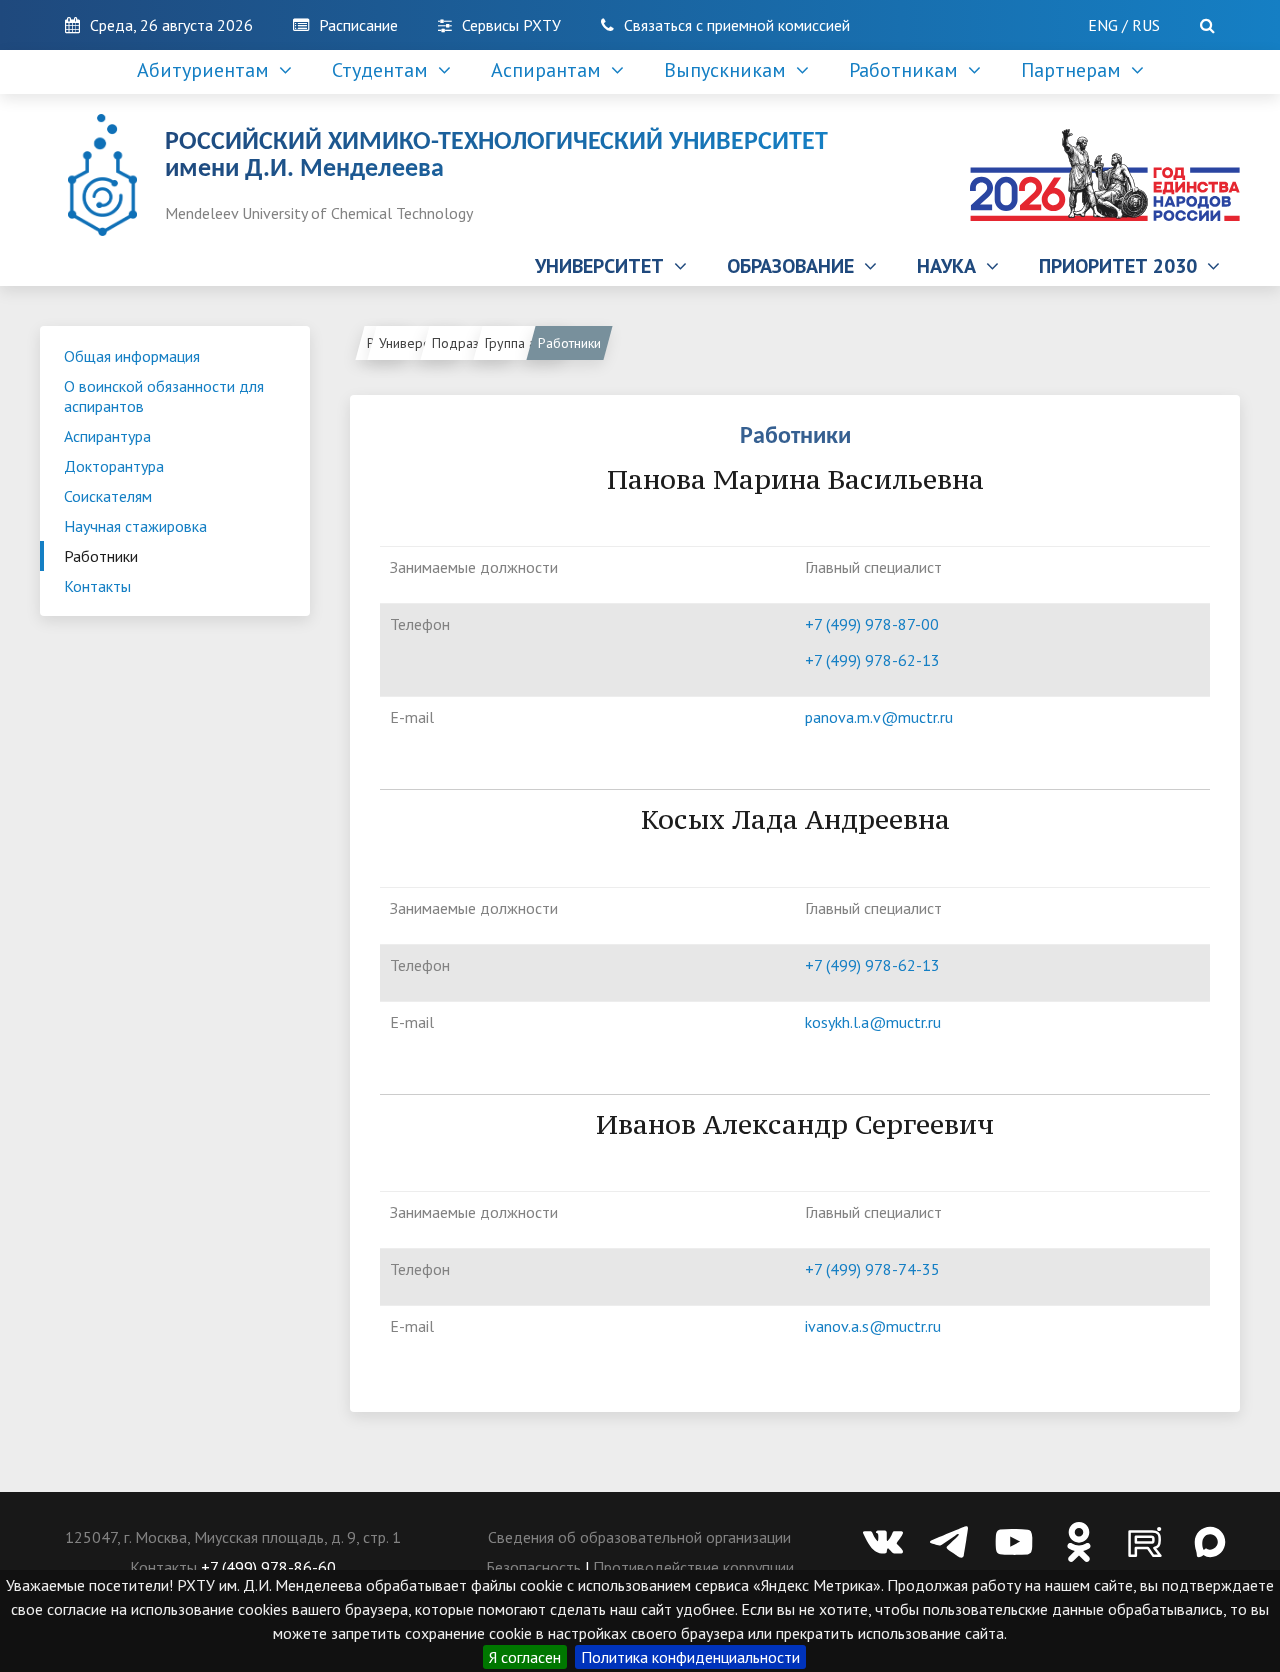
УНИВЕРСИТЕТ (604, 266)
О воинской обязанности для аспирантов (164, 396)
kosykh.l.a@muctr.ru (873, 1022)
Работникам (908, 70)
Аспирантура (107, 436)
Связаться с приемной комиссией (737, 25)
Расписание (358, 25)
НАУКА (951, 266)
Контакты (97, 586)
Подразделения (472, 343)
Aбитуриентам (208, 70)
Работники (101, 556)
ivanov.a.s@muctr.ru (873, 1326)
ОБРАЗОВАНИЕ (795, 266)
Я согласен (525, 1657)
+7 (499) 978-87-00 (872, 624)
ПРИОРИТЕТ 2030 (1123, 266)
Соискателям (108, 496)
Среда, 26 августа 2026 (171, 25)
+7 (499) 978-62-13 (872, 660)
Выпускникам (730, 70)
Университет (416, 343)
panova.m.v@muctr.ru (879, 717)
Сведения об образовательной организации (639, 1537)
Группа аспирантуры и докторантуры (525, 343)
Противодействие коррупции (693, 1567)
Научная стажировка (135, 526)
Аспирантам (551, 70)
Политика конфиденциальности (690, 1657)
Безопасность (533, 1567)
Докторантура (114, 466)
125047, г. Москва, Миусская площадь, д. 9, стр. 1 (233, 1537)
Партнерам (1076, 70)
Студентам (385, 70)
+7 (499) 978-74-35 (872, 1269)
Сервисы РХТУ (511, 25)
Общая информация (132, 356)
